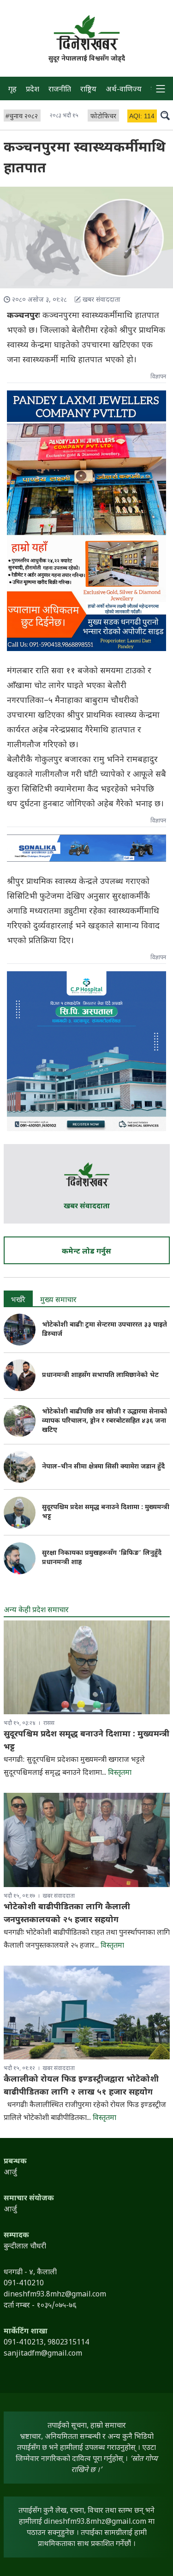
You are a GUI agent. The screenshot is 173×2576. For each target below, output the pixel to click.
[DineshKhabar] (87, 33)
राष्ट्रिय (88, 90)
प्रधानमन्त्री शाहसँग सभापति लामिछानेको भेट (100, 1375)
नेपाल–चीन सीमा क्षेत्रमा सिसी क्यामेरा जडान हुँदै (103, 1467)
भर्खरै (18, 1300)
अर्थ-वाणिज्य (124, 90)
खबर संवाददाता (87, 1207)
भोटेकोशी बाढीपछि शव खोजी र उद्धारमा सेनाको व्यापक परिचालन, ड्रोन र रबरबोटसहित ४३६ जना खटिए (104, 1421)
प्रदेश (33, 90)
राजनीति (60, 90)
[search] (165, 115)
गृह (12, 90)
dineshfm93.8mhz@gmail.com (95, 2522)
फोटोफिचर (103, 117)
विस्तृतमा (120, 1773)
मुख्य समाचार (58, 1300)
